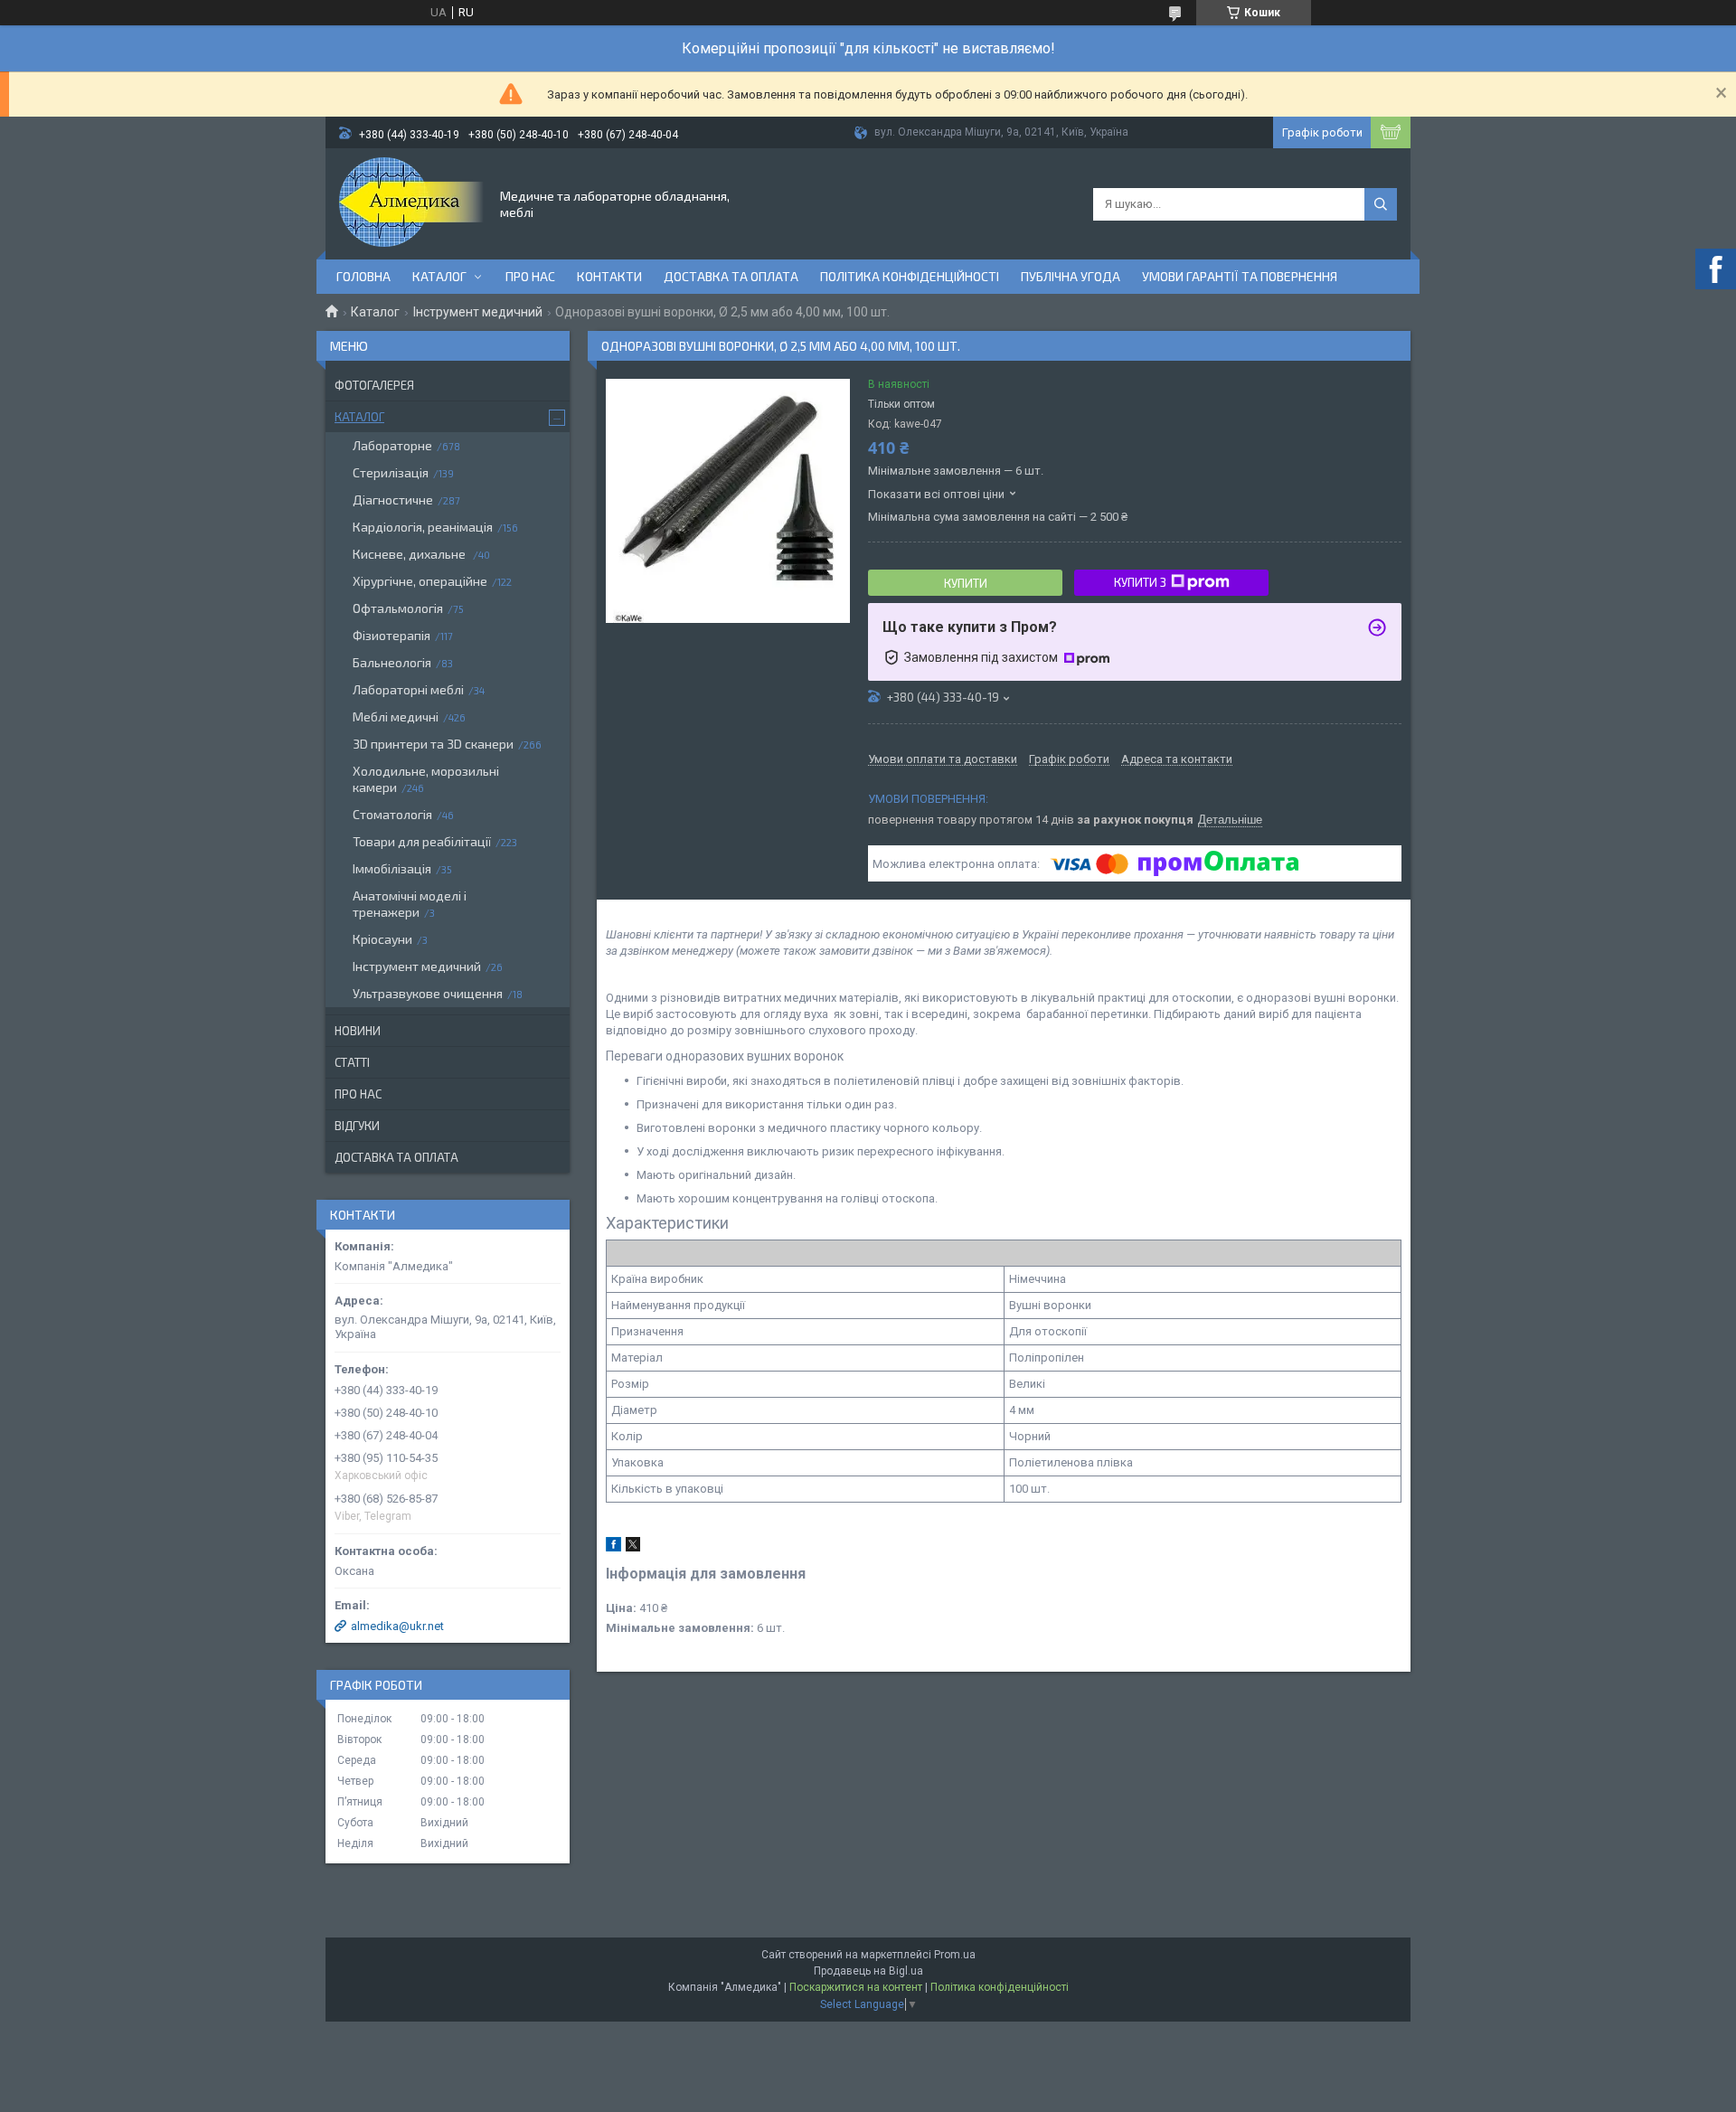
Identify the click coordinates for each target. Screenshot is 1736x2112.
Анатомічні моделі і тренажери (410, 904)
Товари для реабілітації (422, 841)
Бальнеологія (392, 662)
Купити (966, 583)
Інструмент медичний (478, 312)
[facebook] (613, 1547)
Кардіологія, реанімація (423, 527)
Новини (358, 1031)
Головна (363, 276)
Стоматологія (392, 814)
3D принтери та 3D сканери (433, 744)
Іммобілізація (392, 868)
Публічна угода (1071, 276)
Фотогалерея (374, 385)
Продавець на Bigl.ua (868, 1971)
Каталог (439, 276)
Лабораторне (392, 445)
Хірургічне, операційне (420, 581)
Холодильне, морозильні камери (426, 779)
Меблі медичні (396, 717)
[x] (633, 1547)
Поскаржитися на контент (856, 1987)
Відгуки (357, 1126)
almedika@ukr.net (397, 1626)
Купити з (1140, 582)
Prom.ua (955, 1955)
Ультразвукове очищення (428, 993)
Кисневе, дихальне (410, 554)
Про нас (530, 276)
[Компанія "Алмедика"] (411, 203)
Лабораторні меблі (408, 689)
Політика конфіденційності (910, 276)
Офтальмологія (398, 608)
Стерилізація (391, 472)
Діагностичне (393, 500)
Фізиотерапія (392, 635)
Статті (352, 1062)
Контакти (609, 276)
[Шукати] (1381, 204)
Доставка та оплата (731, 276)
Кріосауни (382, 939)
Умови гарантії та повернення (1240, 276)
